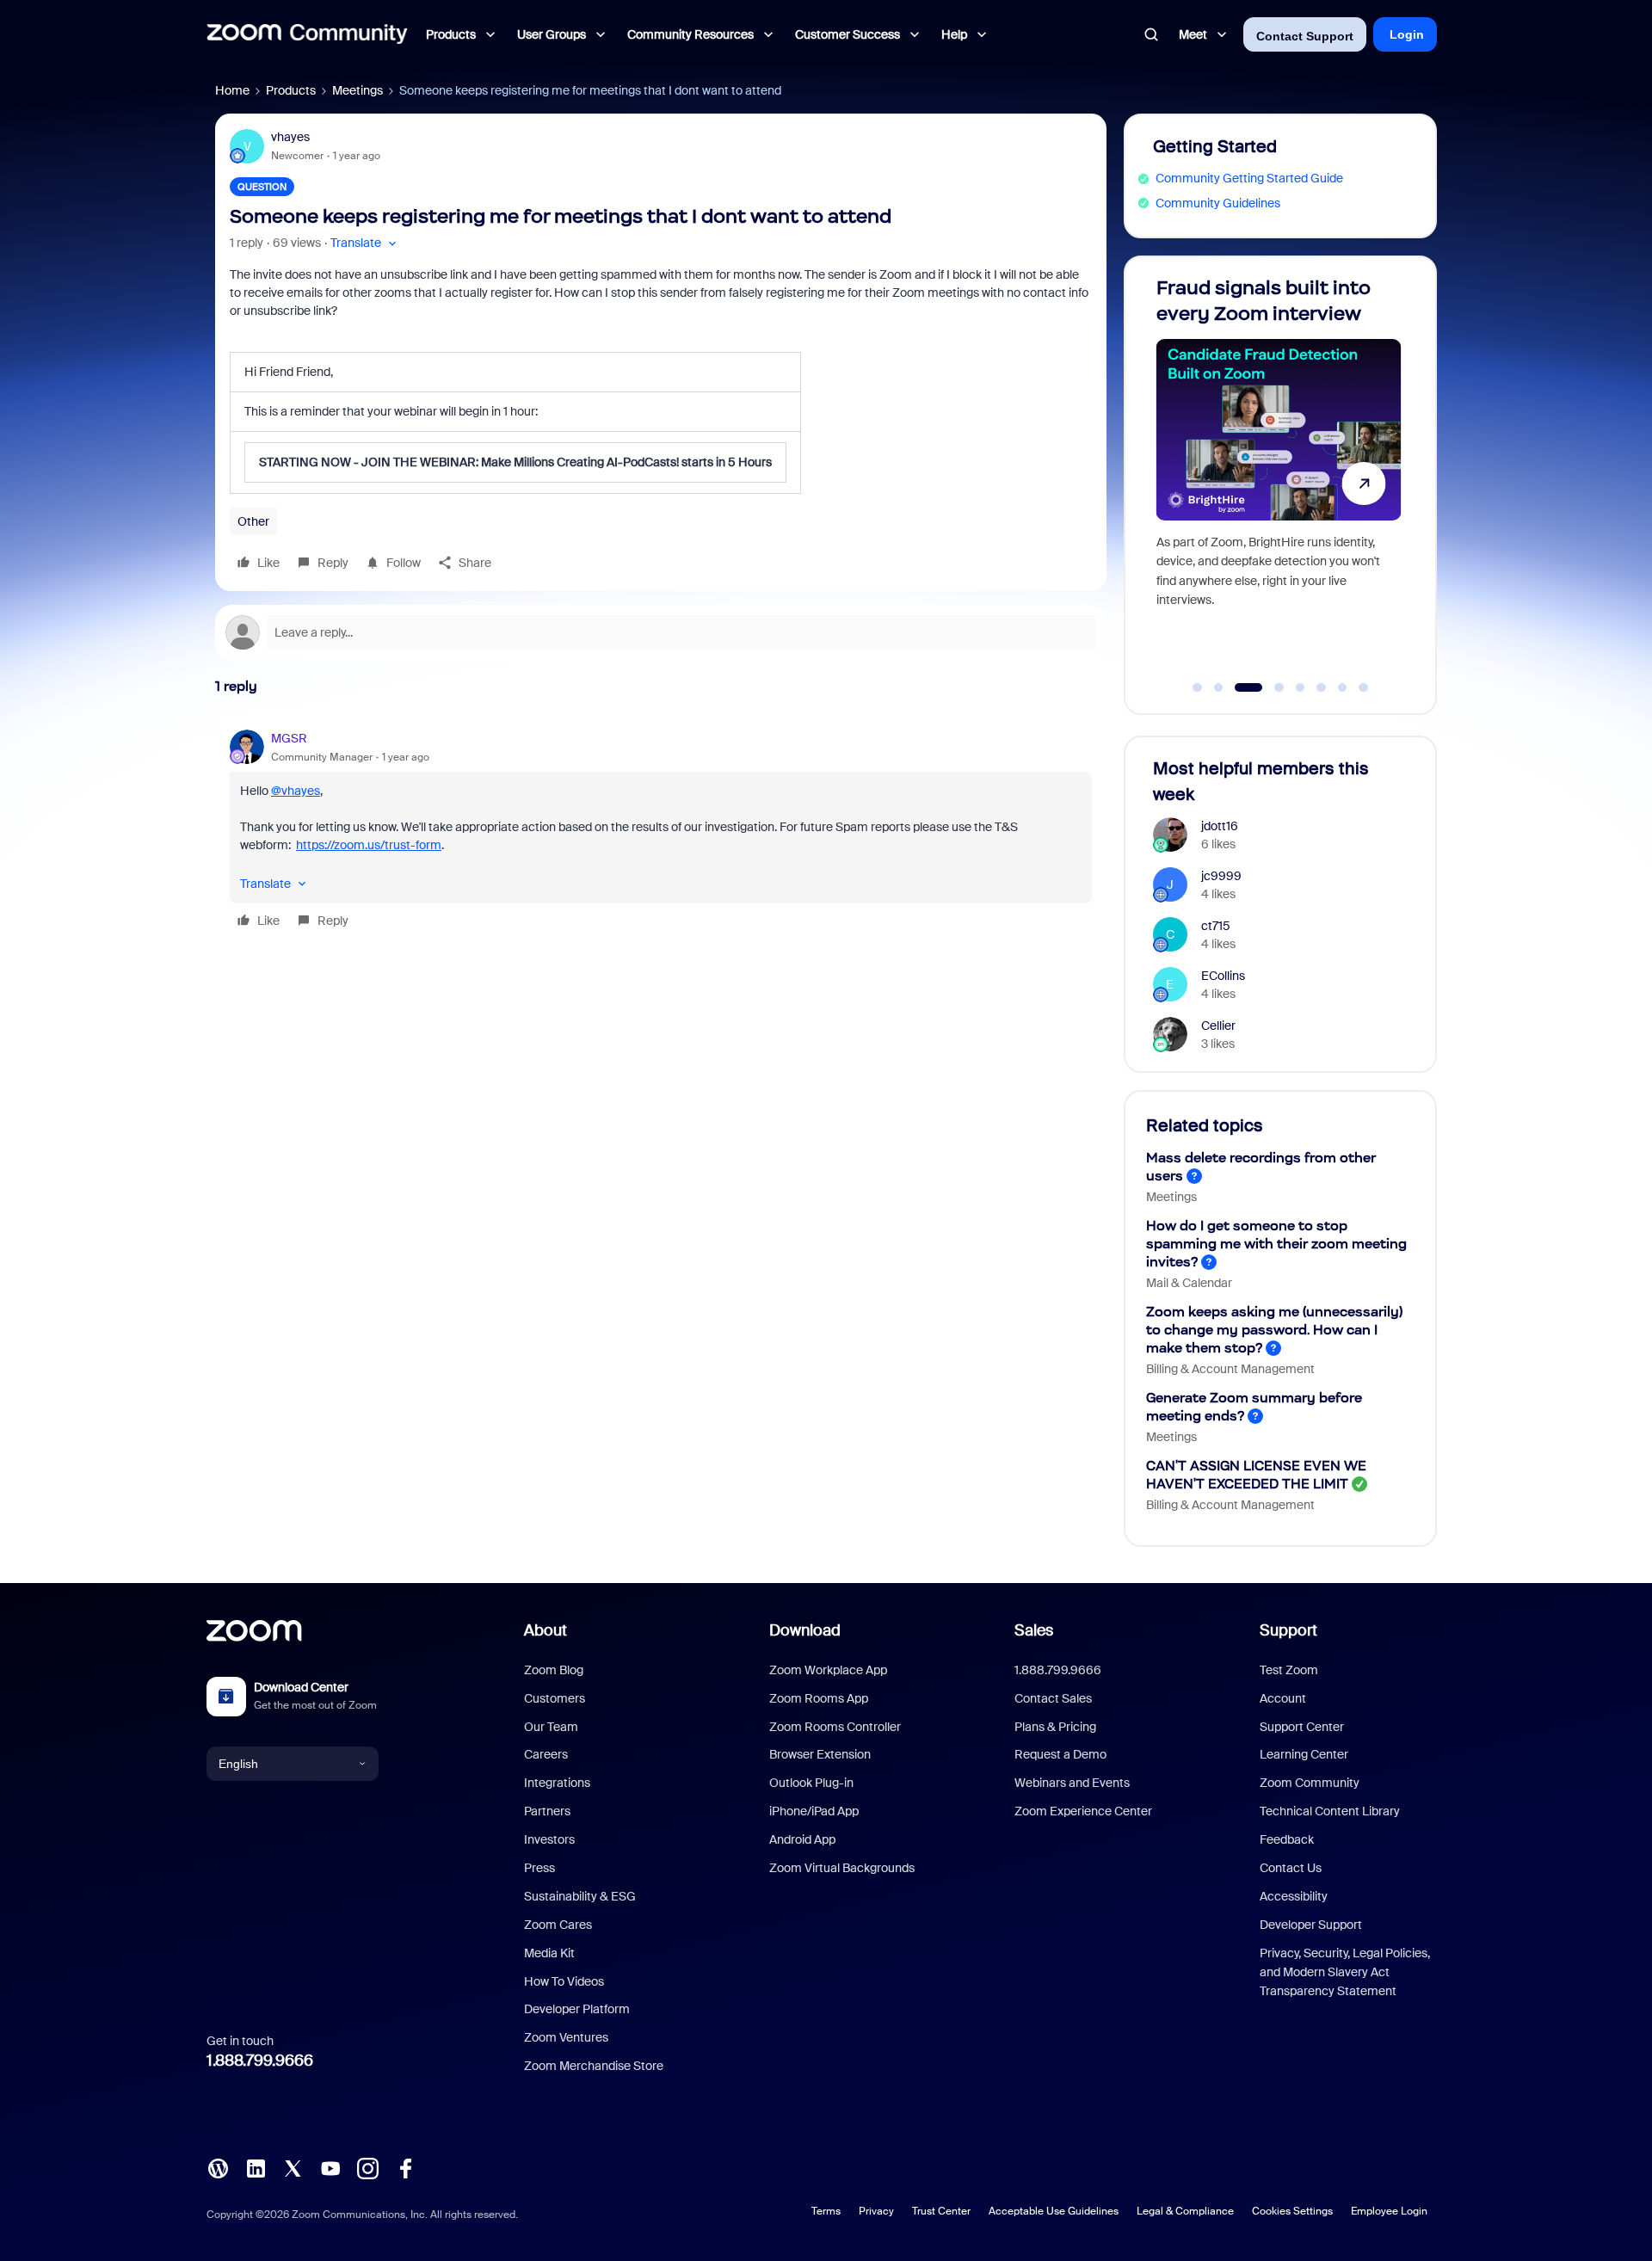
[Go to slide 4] (1270, 687)
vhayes (290, 137)
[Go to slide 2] (1218, 687)
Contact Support (1305, 36)
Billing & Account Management (1230, 1369)
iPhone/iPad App (814, 1811)
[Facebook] (405, 2167)
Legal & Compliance (1185, 2211)
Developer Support (1311, 1925)
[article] (661, 832)
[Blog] (218, 2167)
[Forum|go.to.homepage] (307, 34)
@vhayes (296, 791)
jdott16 (1220, 826)
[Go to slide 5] (1300, 687)
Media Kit (549, 1953)
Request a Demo (1060, 1754)
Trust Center (941, 2211)
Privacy (876, 2211)
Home (232, 90)
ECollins (1223, 976)
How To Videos (564, 1981)
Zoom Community (1310, 1783)
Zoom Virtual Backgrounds (842, 1868)
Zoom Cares (558, 1925)
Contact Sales (1053, 1698)
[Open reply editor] (661, 632)
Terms (826, 2211)
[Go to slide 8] (1364, 687)
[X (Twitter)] (293, 2167)
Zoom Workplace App (828, 1670)
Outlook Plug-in (811, 1783)
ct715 (1216, 926)
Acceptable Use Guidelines (1054, 2211)
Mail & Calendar (1189, 1283)
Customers (555, 1698)
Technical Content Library (1330, 1811)
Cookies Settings (1292, 2211)
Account (1283, 1698)
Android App (802, 1839)
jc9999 (1221, 876)
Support (1288, 1630)
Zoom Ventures (566, 2037)
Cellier (1218, 1026)
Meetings (358, 90)
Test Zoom (1289, 1670)
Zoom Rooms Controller (835, 1727)
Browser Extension (820, 1754)
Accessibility (1294, 1896)
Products (291, 90)
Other (253, 521)
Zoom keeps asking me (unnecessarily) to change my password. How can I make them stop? (1274, 1330)
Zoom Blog (554, 1670)
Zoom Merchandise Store (594, 2066)
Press (539, 1868)
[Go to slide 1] (1198, 687)
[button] (365, 243)
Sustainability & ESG (580, 1896)
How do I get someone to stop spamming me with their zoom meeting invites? (1276, 1244)
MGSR (289, 738)
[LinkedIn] (256, 2167)
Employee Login (1389, 2211)
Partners (547, 1811)
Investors (549, 1839)
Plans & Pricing (1055, 1727)
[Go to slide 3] (1240, 687)
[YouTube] (330, 2167)
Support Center (1302, 1727)
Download (805, 1630)
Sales (1034, 1630)
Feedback (1287, 1839)
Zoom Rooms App (819, 1698)
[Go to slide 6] (1322, 687)
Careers (546, 1754)
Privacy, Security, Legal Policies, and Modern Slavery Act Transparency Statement (1345, 1972)
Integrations (557, 1783)
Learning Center (1304, 1754)
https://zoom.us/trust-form (369, 845)
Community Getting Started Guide (1249, 178)
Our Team (551, 1727)
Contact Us (1291, 1868)
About (546, 1630)
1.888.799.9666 (260, 2061)
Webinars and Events (1072, 1783)
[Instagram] (367, 2167)
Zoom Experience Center (1083, 1811)
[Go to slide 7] (1342, 687)
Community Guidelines (1218, 203)
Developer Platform (577, 2009)
